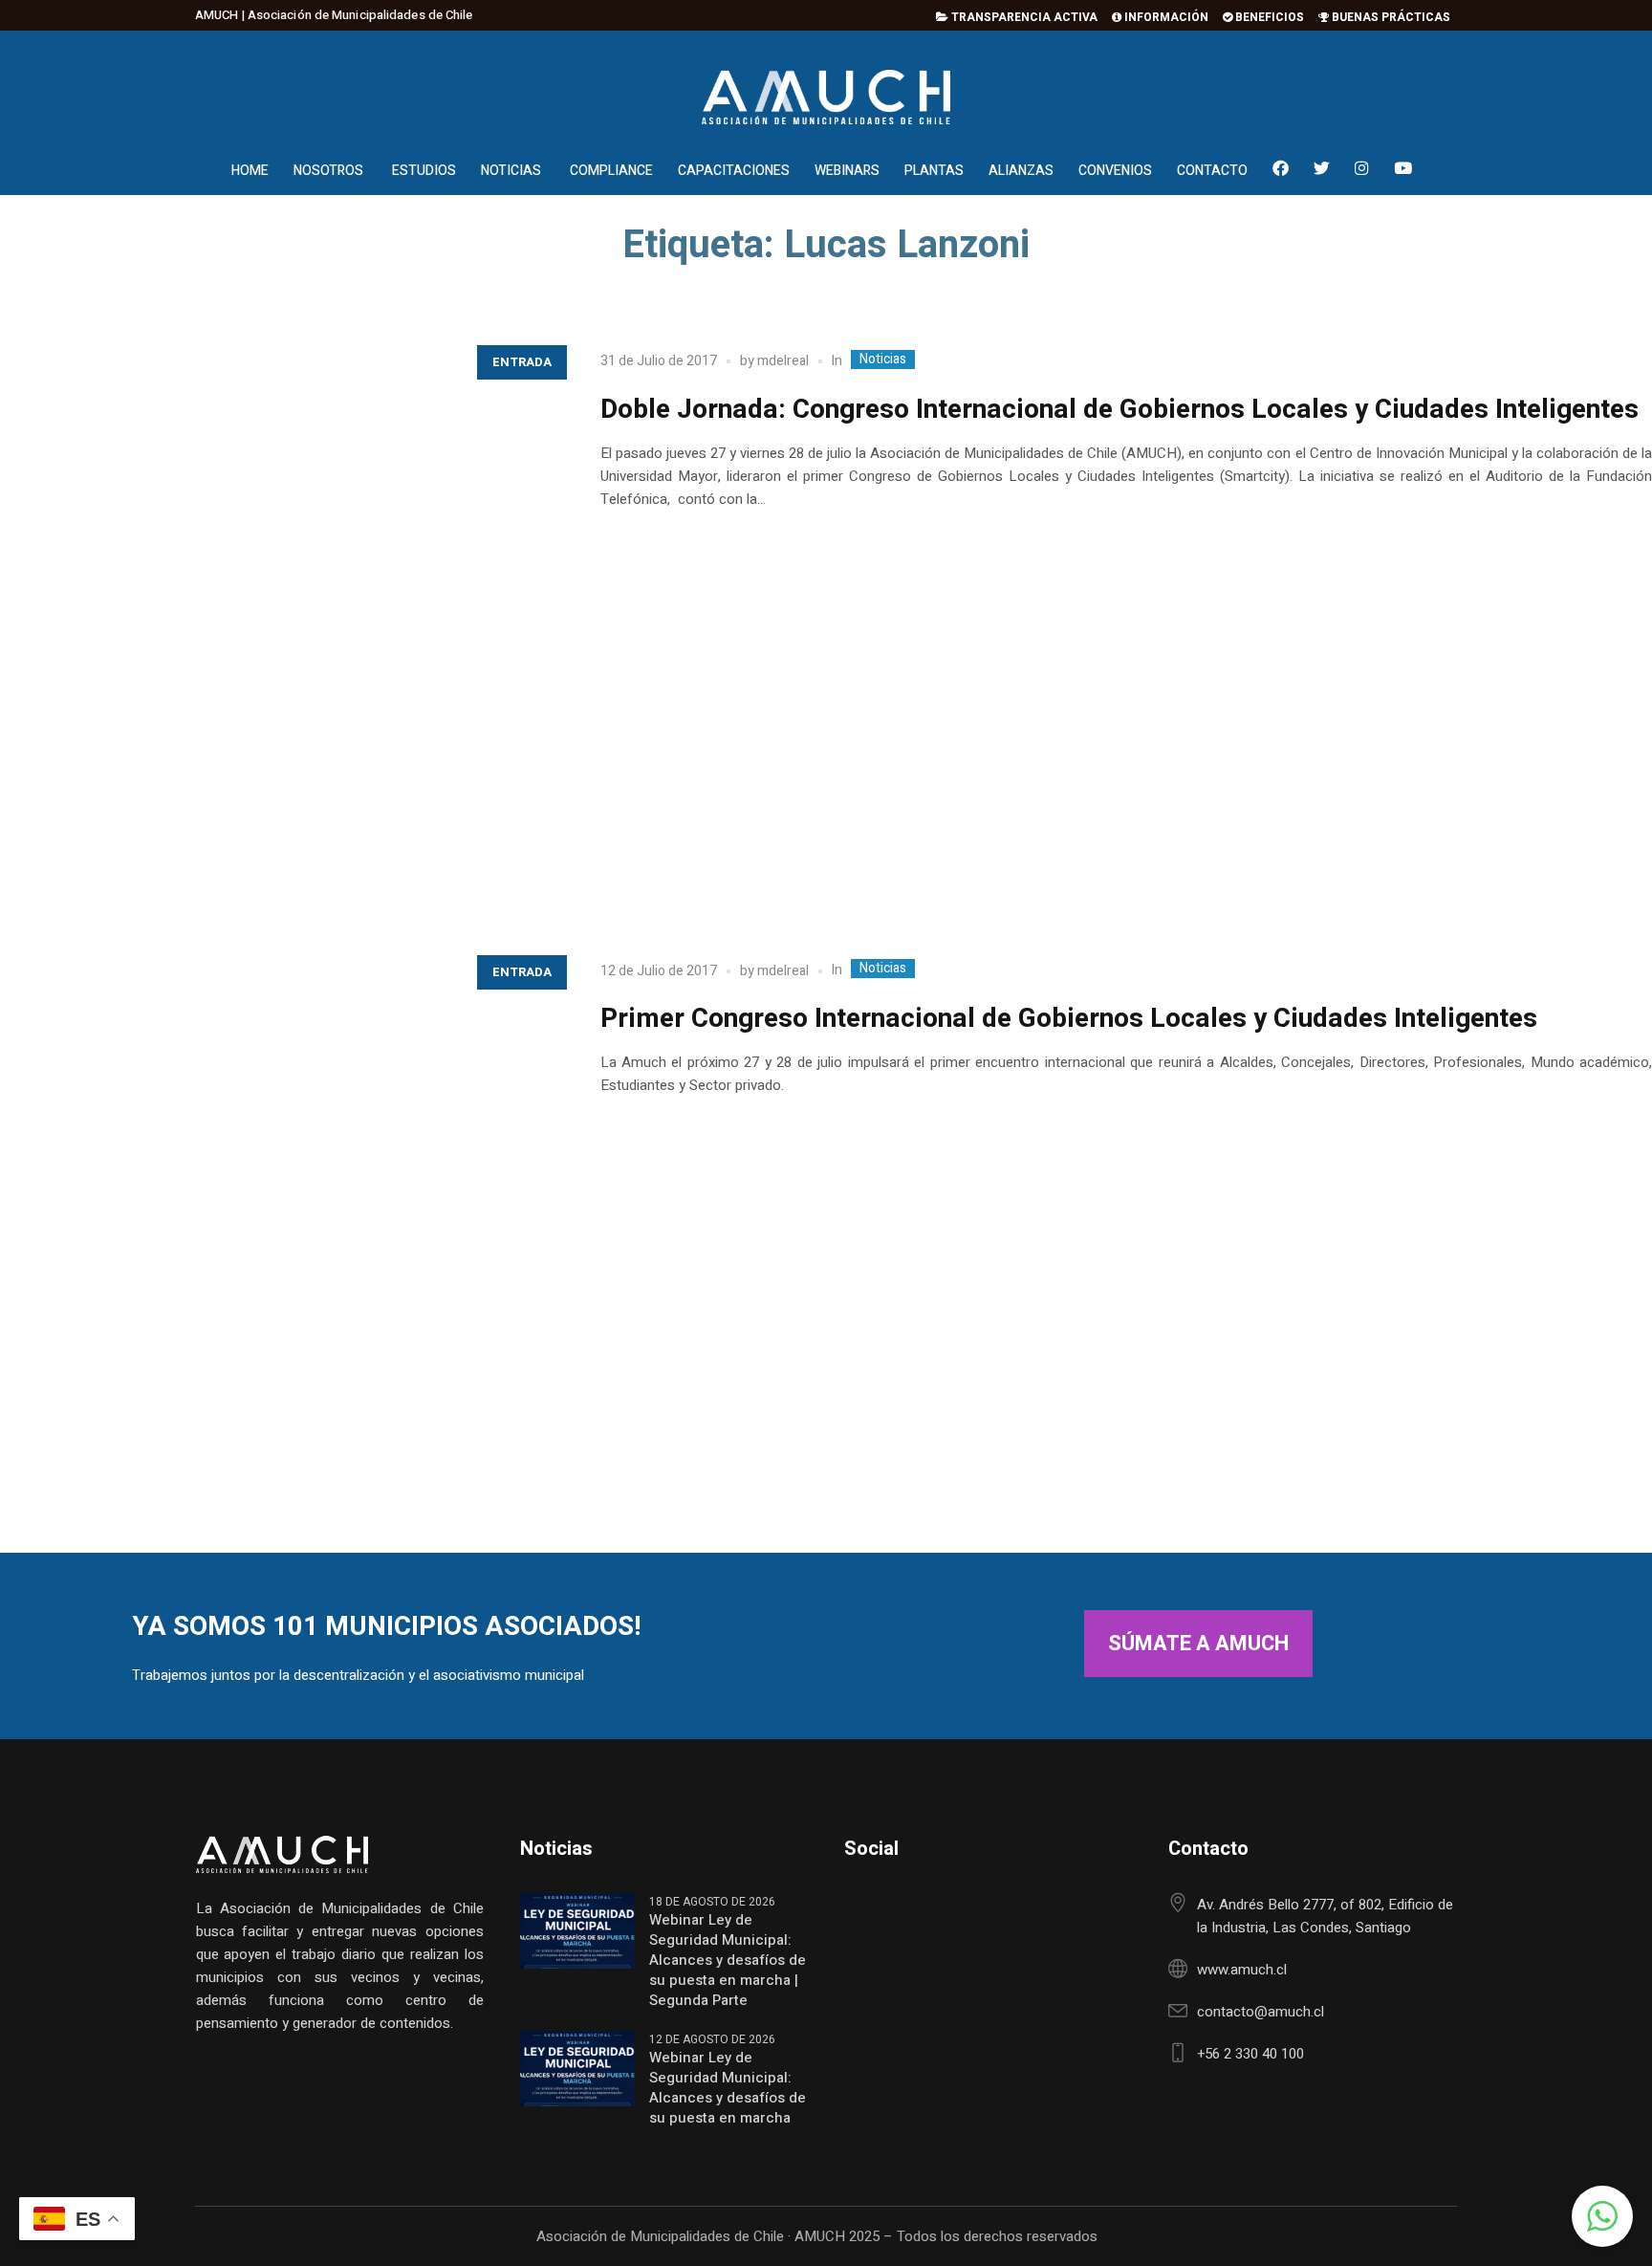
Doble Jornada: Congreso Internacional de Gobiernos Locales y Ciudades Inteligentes (1119, 410)
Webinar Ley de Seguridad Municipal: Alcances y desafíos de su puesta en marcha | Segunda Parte (728, 1961)
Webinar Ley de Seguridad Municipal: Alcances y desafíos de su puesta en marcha (728, 2088)
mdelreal (783, 361)
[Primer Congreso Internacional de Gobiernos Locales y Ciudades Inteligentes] (281, 1225)
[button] (1602, 2216)
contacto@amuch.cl (1261, 2012)
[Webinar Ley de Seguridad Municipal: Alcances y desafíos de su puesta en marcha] (577, 2068)
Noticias (883, 360)
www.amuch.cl (1242, 1970)
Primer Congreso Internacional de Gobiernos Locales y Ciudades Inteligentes (1069, 1019)
